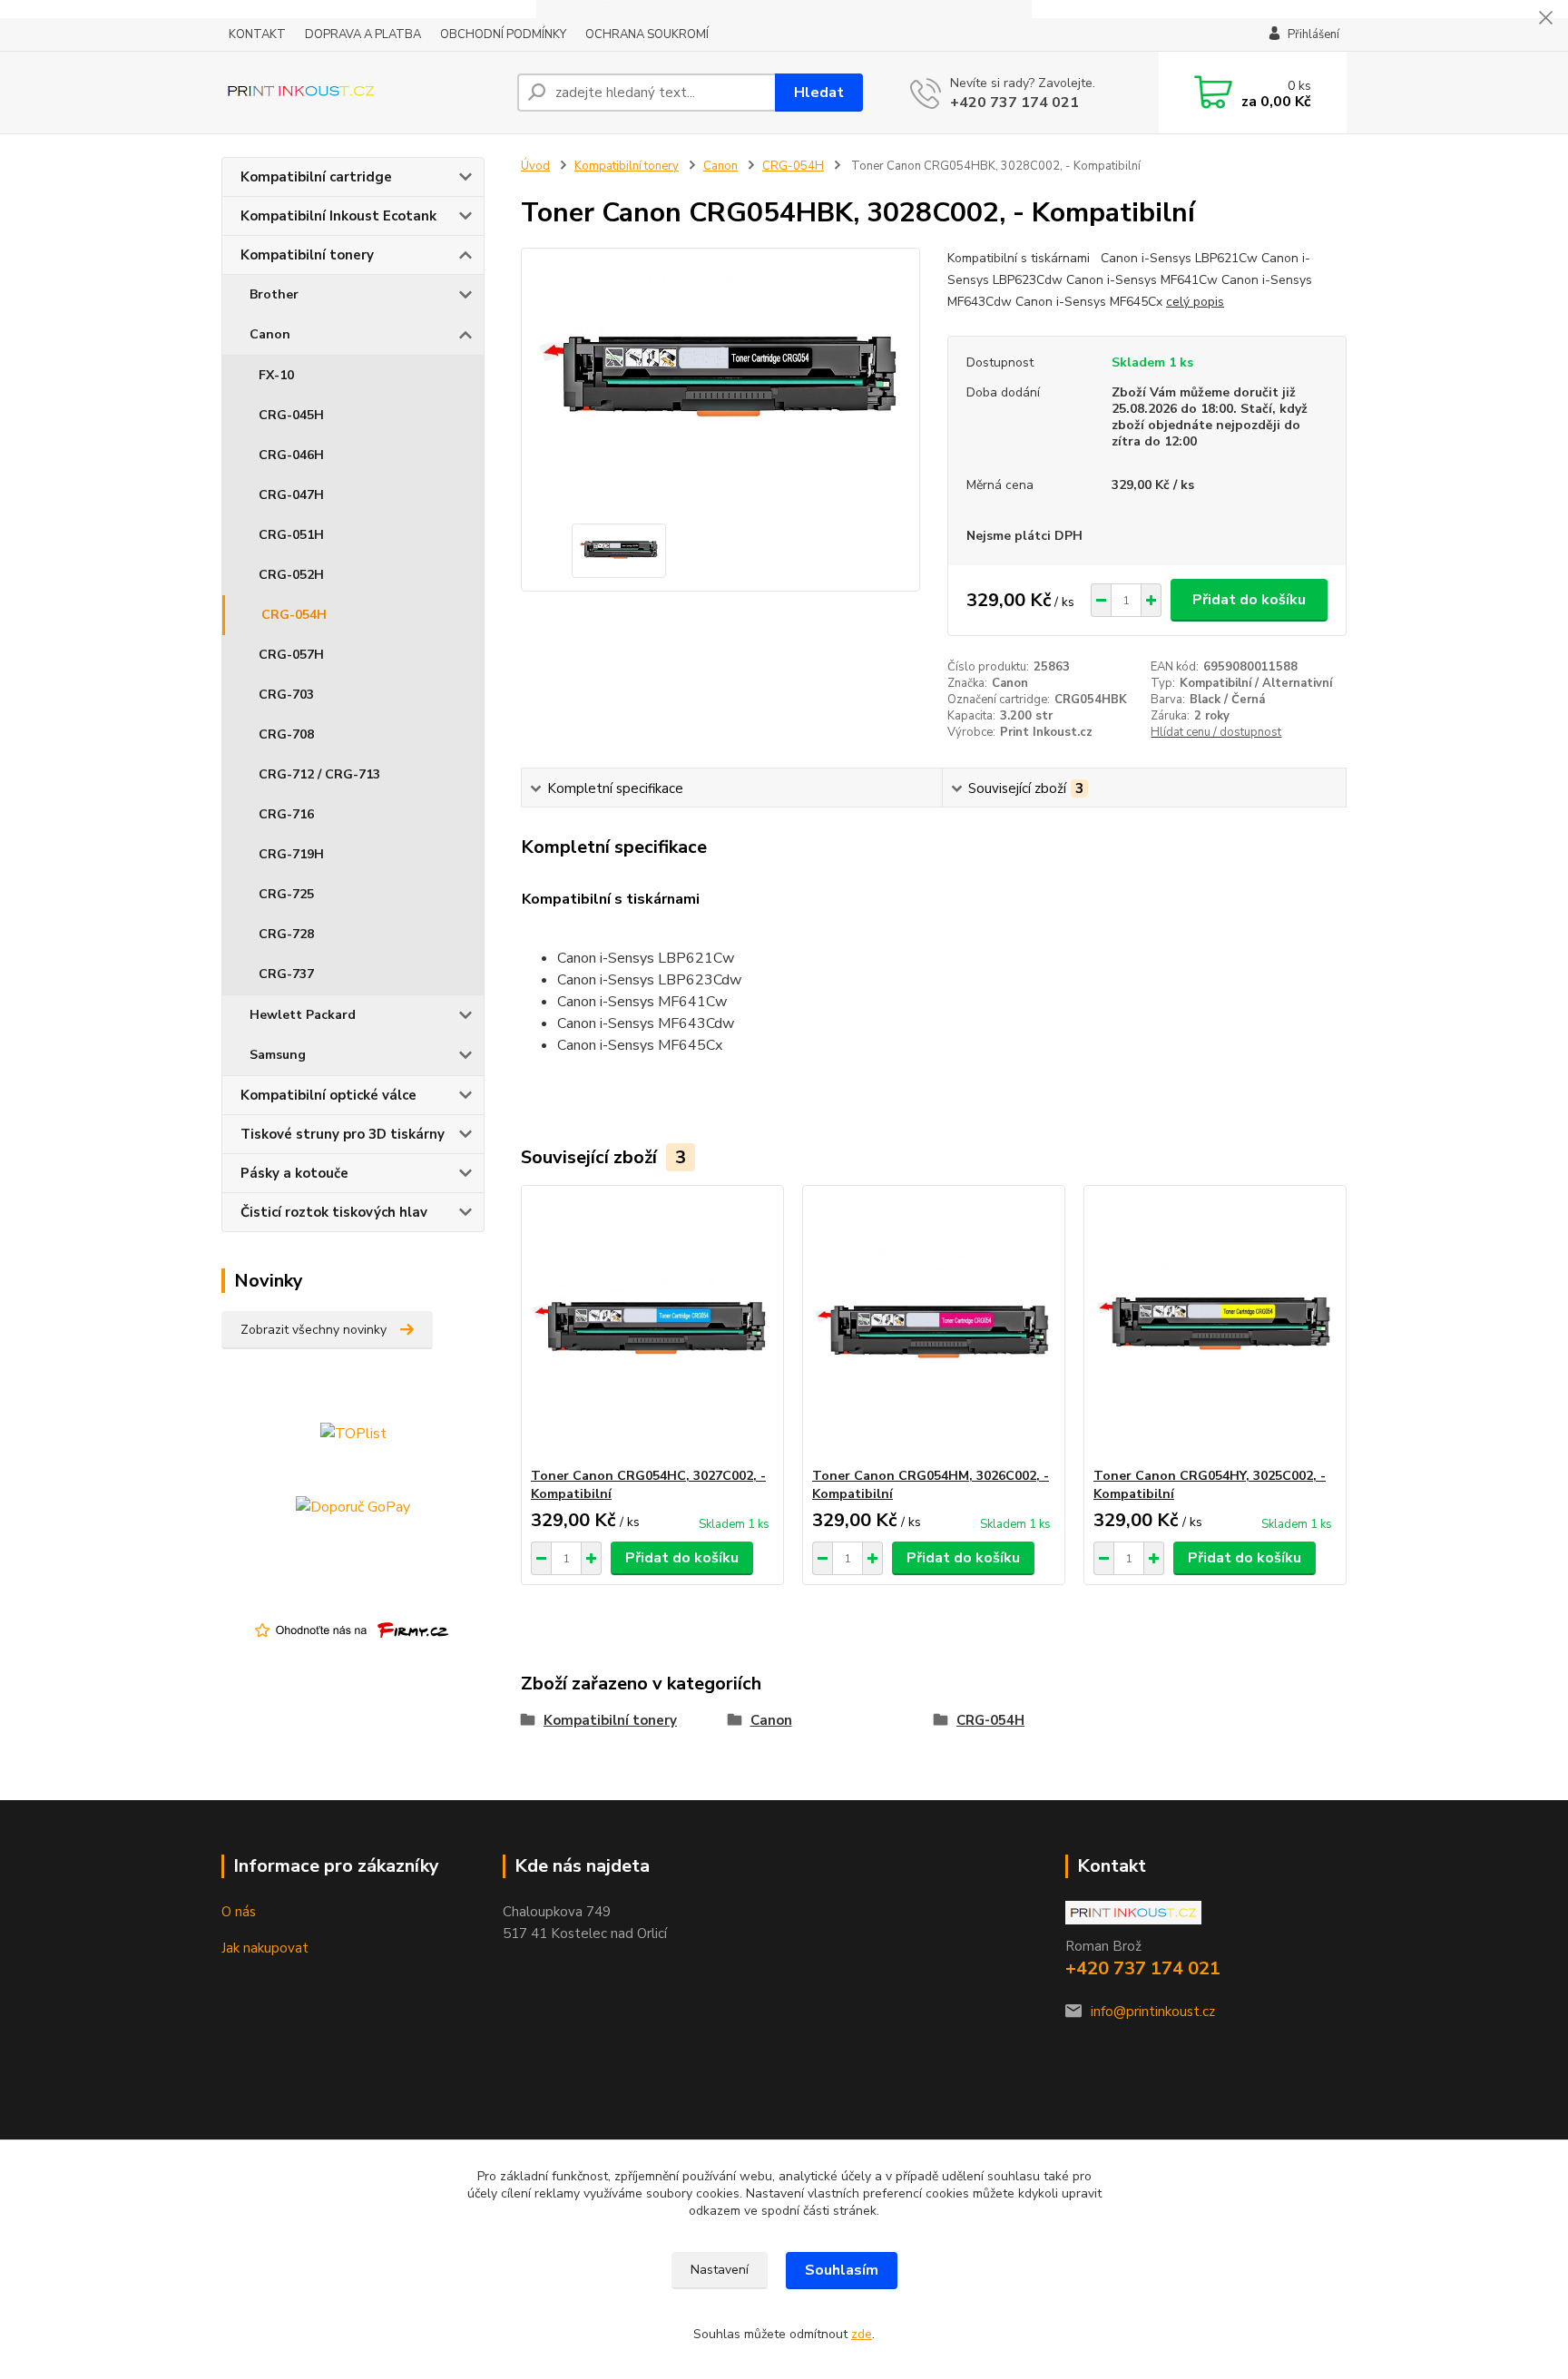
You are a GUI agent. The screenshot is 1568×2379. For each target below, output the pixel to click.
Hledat (819, 93)
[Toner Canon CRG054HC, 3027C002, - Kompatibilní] (652, 1327)
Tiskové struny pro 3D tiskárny (343, 1134)
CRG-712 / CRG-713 (319, 774)
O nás (239, 1912)
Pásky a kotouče (294, 1173)
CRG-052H (291, 575)
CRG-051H (291, 535)
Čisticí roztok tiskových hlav (334, 1212)
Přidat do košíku (1249, 600)
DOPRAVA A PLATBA (363, 34)
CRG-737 (286, 974)
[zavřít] (1545, 18)
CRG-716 (286, 814)
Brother (274, 294)
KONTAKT (257, 34)
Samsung (278, 1055)
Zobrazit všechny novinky (314, 1330)
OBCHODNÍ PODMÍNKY (503, 34)
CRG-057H (291, 655)
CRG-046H (291, 455)
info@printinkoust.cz (1153, 2012)
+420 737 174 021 (1014, 103)
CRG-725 (286, 894)
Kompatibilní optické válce (328, 1095)
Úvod (535, 166)
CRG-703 (286, 695)
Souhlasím (842, 2270)
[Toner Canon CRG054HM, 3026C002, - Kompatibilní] (934, 1327)
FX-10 (276, 375)
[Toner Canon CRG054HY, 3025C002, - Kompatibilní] (1215, 1327)
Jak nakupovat (265, 1948)
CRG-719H (291, 854)
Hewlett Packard (303, 1015)
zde (862, 2334)
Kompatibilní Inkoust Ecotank (338, 216)
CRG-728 (286, 934)
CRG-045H (291, 415)
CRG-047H (291, 495)
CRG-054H (294, 615)
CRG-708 (286, 734)
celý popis (1195, 302)
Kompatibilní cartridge (316, 177)
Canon (270, 334)
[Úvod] (362, 93)
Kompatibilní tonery (307, 255)
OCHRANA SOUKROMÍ (647, 34)
